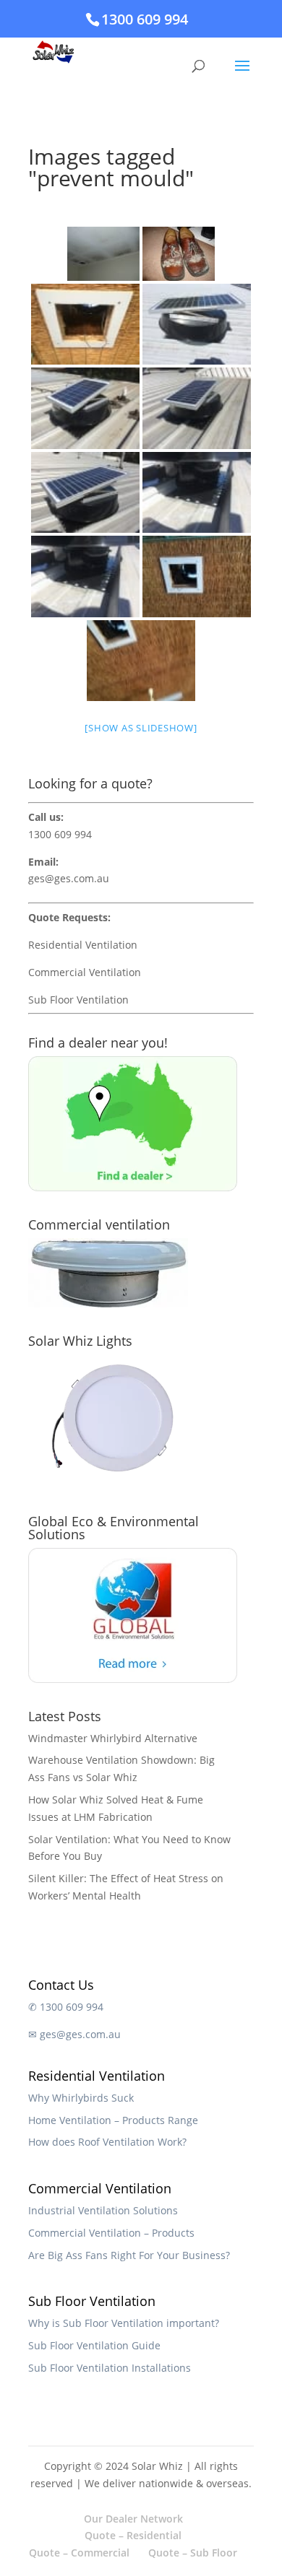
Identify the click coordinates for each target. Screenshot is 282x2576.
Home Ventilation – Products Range (113, 2120)
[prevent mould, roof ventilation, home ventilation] (197, 576)
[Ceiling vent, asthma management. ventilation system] (85, 493)
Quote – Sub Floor (193, 2553)
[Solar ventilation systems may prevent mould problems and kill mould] (179, 254)
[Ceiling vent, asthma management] (197, 493)
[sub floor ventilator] (85, 325)
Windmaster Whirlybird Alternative (113, 1738)
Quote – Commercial (79, 2553)
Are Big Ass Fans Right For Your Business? (129, 2255)
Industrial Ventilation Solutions (103, 2210)
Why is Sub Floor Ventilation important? (124, 2323)
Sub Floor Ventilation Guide (94, 2345)
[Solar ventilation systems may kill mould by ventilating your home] (103, 254)
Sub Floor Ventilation (78, 1000)
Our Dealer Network (133, 2519)
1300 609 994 (145, 19)
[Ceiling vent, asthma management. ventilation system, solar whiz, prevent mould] (85, 408)
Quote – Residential (133, 2535)
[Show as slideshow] (141, 728)
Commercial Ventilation (85, 972)
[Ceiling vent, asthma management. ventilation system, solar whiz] (197, 408)
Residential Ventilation (83, 945)
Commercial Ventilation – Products (111, 2233)
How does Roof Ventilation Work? (107, 2142)
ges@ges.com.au (69, 878)
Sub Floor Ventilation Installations (110, 2368)
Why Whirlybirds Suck (81, 2098)
